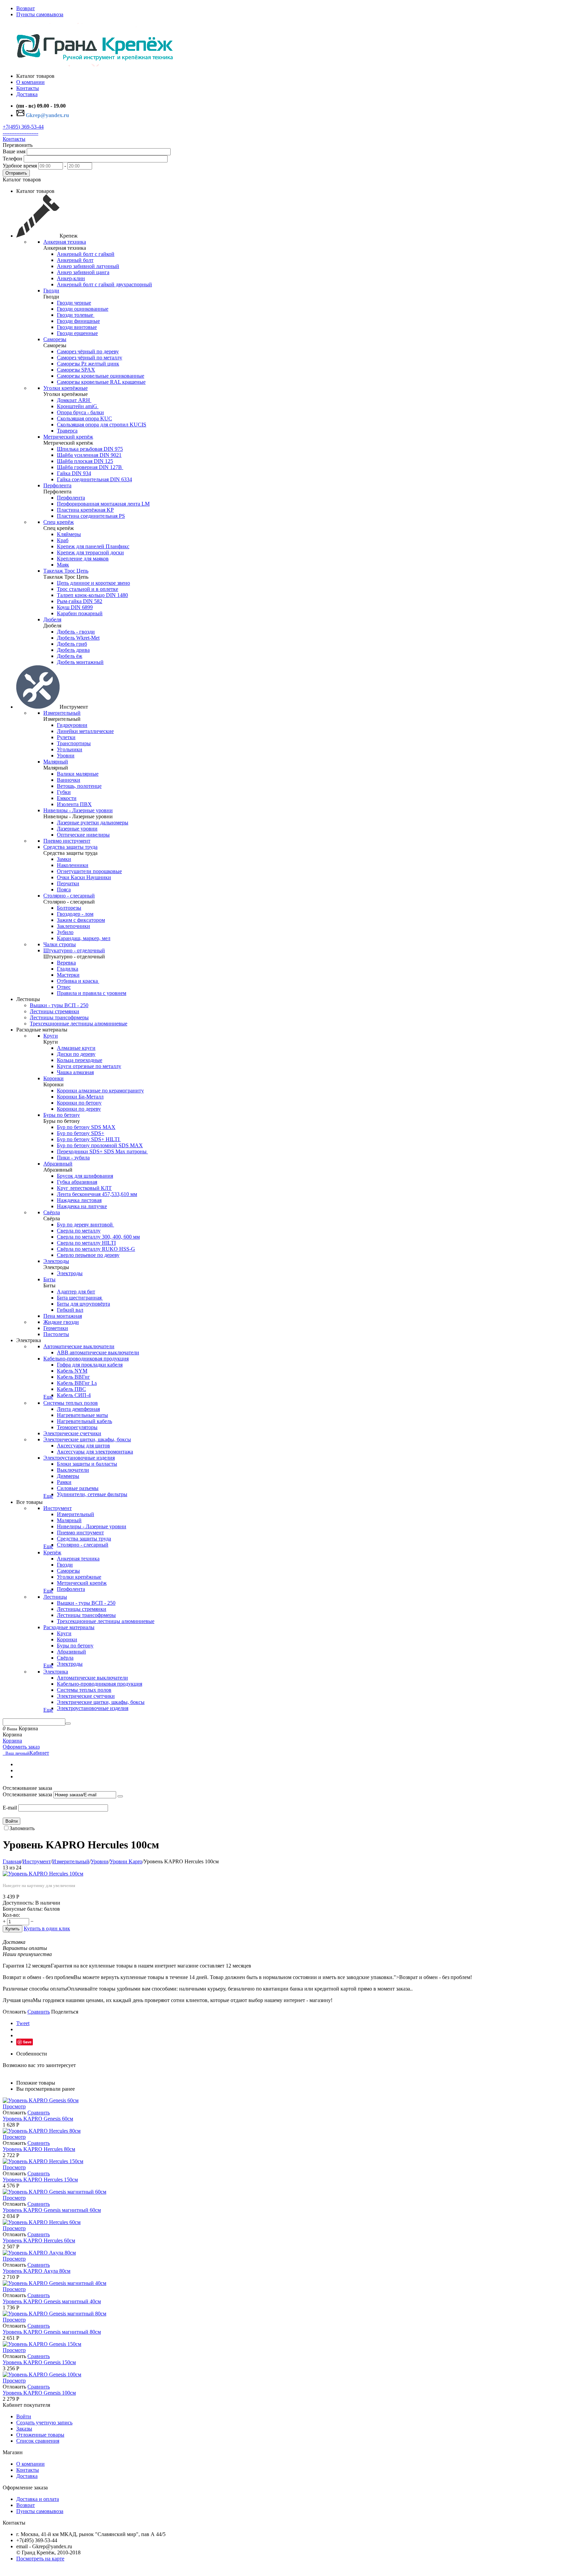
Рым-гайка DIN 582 (80, 601)
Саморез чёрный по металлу (90, 358)
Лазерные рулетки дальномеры (93, 823)
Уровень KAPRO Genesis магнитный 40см (52, 2301)
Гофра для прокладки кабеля (90, 1365)
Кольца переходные (80, 1060)
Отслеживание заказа (27, 1794)
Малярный (56, 762)
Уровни (66, 756)
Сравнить (39, 2012)
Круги (51, 1036)
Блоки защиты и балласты (87, 1464)
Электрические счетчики (72, 1433)
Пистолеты (56, 1334)
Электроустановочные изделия (79, 1458)
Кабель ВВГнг (73, 1377)
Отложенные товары (40, 2435)
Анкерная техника (65, 242)
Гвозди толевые (76, 315)
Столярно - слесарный (69, 896)
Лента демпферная (78, 1409)
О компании (30, 2464)
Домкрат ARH (74, 400)
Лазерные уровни (77, 829)
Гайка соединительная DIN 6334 (94, 479)
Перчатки (68, 883)
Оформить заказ (21, 1747)
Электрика (56, 1672)
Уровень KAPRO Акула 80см (37, 2271)
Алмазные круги (76, 1048)
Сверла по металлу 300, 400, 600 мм (98, 1237)
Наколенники (73, 865)
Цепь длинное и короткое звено (93, 583)
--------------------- (20, 133)
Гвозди (51, 291)
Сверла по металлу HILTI (86, 1243)
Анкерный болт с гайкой (86, 254)
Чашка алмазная (75, 1072)
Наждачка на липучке (82, 1206)
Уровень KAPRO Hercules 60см (39, 2240)
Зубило (65, 932)
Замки (64, 859)
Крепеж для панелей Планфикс (93, 546)
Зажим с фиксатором (81, 920)
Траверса (67, 431)
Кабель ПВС (71, 1389)
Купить (13, 1929)
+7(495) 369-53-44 (23, 127)
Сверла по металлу (79, 1231)
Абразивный (58, 1164)
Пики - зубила (73, 1158)
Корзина (12, 1741)
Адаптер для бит (76, 1292)
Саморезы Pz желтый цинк (88, 364)
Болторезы (69, 908)
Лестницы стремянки (55, 1011)
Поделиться (65, 2012)
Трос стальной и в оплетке (88, 589)
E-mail (10, 1808)
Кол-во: (11, 1915)
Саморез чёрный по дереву (88, 351)
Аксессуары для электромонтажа (95, 1452)
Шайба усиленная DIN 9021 (89, 455)
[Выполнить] (120, 1796)
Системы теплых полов (71, 1403)
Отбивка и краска (78, 981)
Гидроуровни (72, 725)
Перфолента (57, 485)
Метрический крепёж (68, 437)
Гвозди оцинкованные (83, 309)
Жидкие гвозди (61, 1322)
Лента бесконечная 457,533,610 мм (97, 1194)
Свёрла (52, 1212)
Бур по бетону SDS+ (81, 1133)
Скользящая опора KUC (84, 418)
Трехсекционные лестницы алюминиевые (79, 1024)
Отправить (16, 173)
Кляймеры (69, 534)
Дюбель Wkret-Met (78, 638)
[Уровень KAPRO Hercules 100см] (43, 1874)
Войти (12, 1821)
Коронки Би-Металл (80, 1097)
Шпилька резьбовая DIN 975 (90, 449)
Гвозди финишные (78, 321)
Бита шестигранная (80, 1298)
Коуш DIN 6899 (75, 607)
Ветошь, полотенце (79, 786)
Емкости (67, 798)
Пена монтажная (63, 1316)
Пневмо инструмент (67, 841)
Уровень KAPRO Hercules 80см (39, 2149)
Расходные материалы (69, 1627)
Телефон (13, 159)
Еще (48, 1397)
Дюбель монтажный (80, 662)
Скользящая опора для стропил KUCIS (102, 425)
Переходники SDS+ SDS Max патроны (102, 1151)
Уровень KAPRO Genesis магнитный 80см (52, 2332)
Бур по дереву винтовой (85, 1225)
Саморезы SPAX (76, 370)
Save (27, 2042)
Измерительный (62, 713)
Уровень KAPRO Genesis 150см (39, 2362)
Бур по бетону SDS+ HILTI (89, 1139)
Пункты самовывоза (40, 14)
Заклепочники (73, 926)
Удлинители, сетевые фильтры (92, 1494)
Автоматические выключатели (79, 1346)
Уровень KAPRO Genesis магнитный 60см (52, 2210)
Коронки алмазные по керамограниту (100, 1091)
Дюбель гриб (72, 644)
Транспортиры (74, 743)
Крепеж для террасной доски (90, 552)
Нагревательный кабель (84, 1421)
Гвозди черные (74, 303)
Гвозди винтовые (77, 327)
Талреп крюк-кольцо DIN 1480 (92, 595)
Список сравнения (38, 2441)
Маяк (63, 565)
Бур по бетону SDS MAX (86, 1127)
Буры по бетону (62, 1115)
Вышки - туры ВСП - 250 (59, 1005)
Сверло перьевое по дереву (88, 1255)
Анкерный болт (75, 260)
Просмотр (14, 2106)
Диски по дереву (76, 1054)
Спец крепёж (59, 522)
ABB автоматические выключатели (98, 1352)
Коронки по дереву (79, 1109)
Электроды (56, 1261)
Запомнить (22, 1828)
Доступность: (18, 1903)
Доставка (27, 2476)
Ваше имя (14, 151)
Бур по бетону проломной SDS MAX (100, 1145)
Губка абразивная (77, 1182)
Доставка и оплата (38, 2499)
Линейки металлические (85, 731)
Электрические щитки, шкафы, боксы (87, 1439)
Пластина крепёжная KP (85, 510)
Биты (49, 1279)
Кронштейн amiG (78, 406)
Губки (64, 792)
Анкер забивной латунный (88, 266)
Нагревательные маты (82, 1415)
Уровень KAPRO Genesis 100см (39, 2393)
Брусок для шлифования (85, 1176)
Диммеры (68, 1476)
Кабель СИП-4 (74, 1395)
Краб (63, 540)
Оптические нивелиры (83, 835)
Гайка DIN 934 (74, 473)
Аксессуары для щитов (83, 1446)
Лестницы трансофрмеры (59, 1017)
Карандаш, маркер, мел (84, 938)
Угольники (70, 749)
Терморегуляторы (77, 1427)
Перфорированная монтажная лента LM (103, 504)
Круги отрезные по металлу (89, 1066)
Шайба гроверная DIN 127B (90, 467)
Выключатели (73, 1470)
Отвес (64, 987)
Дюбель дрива (73, 650)
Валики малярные (78, 774)
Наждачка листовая (79, 1200)
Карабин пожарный (80, 613)
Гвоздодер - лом (75, 914)
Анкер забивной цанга (83, 272)
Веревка (66, 963)
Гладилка (68, 969)
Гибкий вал (70, 1310)
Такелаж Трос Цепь (66, 571)
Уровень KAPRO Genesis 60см (38, 2119)
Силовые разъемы (78, 1488)
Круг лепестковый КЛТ (84, 1188)
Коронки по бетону (79, 1103)
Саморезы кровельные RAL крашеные (101, 382)
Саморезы (55, 339)
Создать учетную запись (44, 2423)
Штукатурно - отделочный (74, 950)
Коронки (53, 1078)
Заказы (24, 2429)
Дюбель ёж (70, 656)
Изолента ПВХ (74, 804)
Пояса (64, 890)
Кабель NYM (72, 1371)
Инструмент (58, 1508)
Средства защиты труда (70, 847)
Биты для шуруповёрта (83, 1304)
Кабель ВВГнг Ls (77, 1383)
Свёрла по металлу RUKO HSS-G (96, 1249)
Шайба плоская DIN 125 (85, 461)
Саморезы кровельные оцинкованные (101, 376)
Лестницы (55, 1597)
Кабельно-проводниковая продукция (86, 1359)
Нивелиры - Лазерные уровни (78, 810)
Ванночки (69, 780)
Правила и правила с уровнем (92, 993)
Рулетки (66, 737)
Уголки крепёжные (66, 388)
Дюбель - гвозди (76, 632)
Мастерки (68, 975)
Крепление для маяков (83, 559)
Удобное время (20, 166)
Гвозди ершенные (77, 333)
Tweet (23, 2023)
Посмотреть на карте (40, 2559)
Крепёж (52, 1552)
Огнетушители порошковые (89, 871)
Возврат (26, 8)
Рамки (64, 1482)
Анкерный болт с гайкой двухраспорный (104, 284)
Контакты (14, 139)
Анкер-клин (71, 278)
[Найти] (68, 1724)
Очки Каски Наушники (84, 877)
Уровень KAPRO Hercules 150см (40, 2180)
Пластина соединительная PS (91, 516)
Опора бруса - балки (80, 412)
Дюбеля (52, 619)
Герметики (56, 1328)
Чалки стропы (60, 944)
